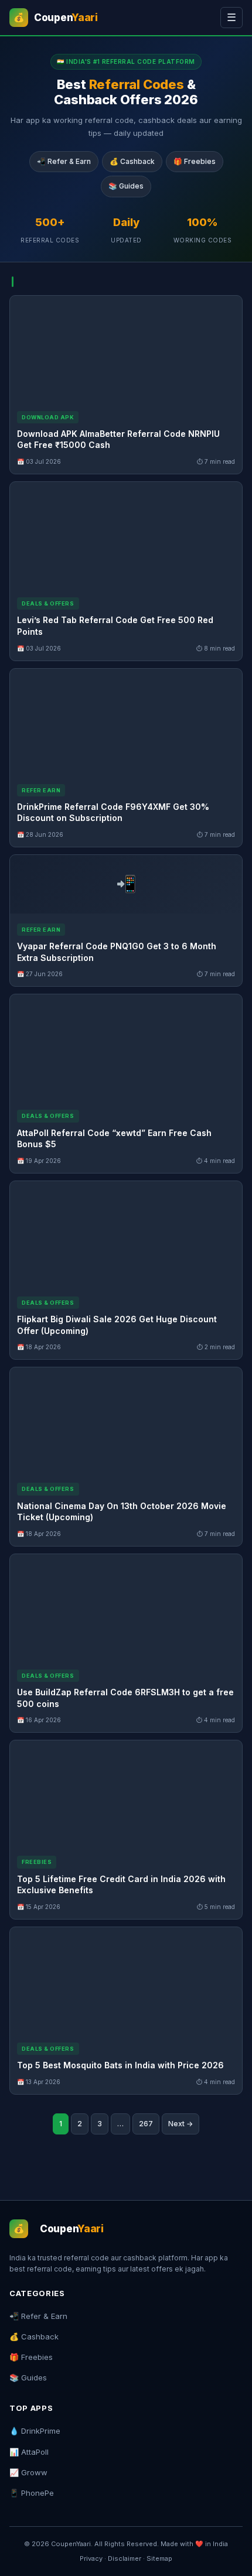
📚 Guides (126, 186)
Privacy (91, 2558)
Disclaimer (125, 2558)
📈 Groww (28, 2472)
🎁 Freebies (195, 161)
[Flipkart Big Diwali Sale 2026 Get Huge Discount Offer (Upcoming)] (126, 1234)
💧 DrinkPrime (35, 2431)
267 (146, 2124)
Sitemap (159, 2558)
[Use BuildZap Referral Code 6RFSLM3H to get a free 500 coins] (126, 1607)
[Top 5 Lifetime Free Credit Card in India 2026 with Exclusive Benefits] (126, 1793)
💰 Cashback (132, 161)
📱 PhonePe (32, 2493)
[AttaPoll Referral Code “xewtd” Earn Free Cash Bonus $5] (126, 1047)
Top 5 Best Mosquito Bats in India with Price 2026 (120, 2065)
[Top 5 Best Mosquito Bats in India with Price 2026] (126, 1980)
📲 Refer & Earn (64, 161)
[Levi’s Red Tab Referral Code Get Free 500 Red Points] (126, 535)
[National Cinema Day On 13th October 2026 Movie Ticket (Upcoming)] (126, 1420)
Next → (181, 2124)
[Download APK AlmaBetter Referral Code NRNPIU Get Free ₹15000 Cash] (126, 348)
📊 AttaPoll (29, 2452)
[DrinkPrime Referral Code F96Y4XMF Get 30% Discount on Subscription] (126, 721)
